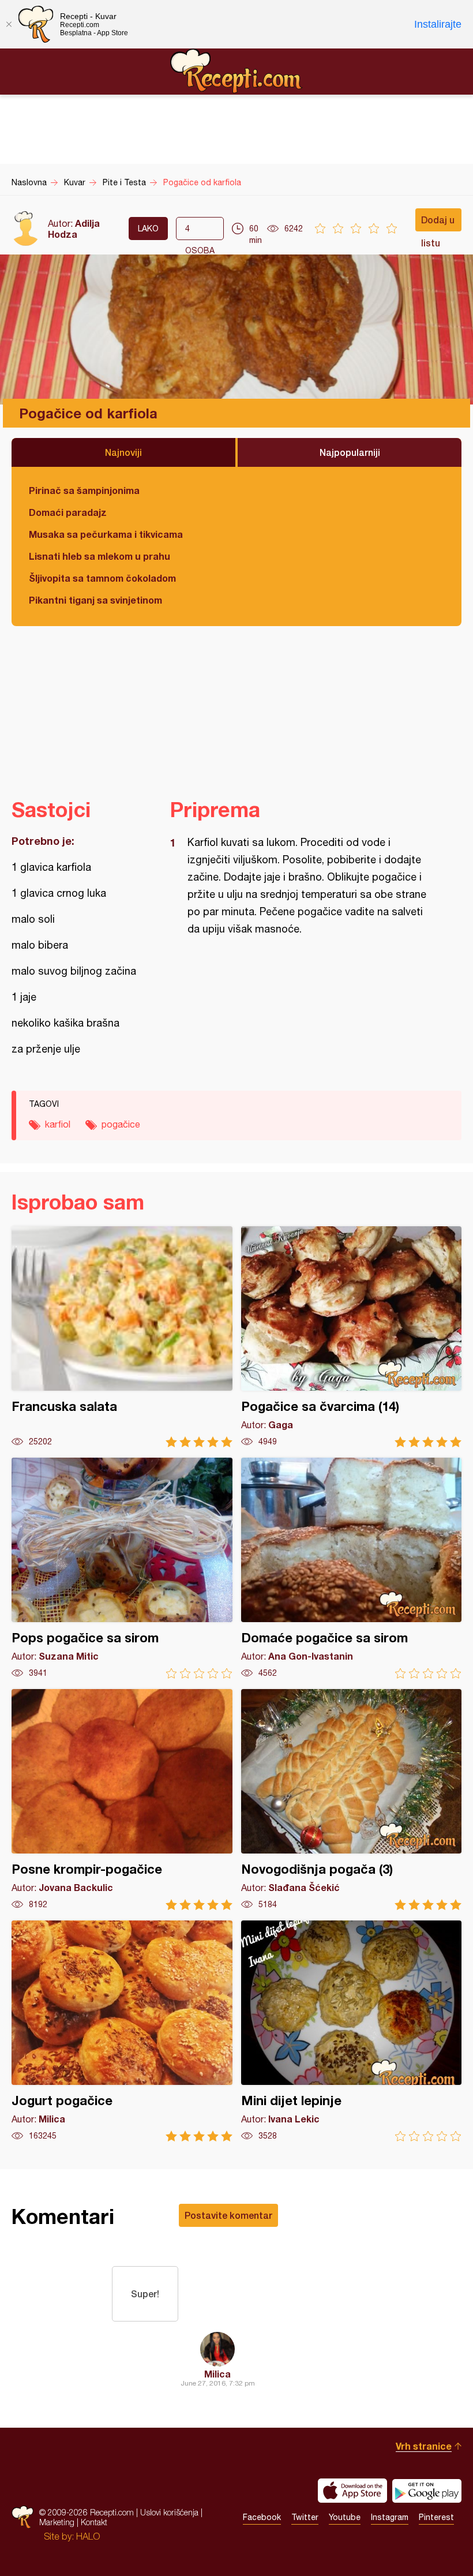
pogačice (121, 1124)
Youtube (345, 2517)
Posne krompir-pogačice (122, 1800)
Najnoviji (123, 452)
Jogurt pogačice (122, 2031)
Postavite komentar (228, 2215)
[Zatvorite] (9, 24)
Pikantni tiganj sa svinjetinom (95, 600)
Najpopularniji (350, 452)
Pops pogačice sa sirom (122, 1568)
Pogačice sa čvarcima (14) (352, 1337)
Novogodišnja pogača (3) (352, 1800)
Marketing (57, 2522)
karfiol (58, 1124)
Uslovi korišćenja (169, 2512)
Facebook (262, 2517)
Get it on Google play (427, 2491)
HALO (88, 2536)
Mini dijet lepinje (352, 2031)
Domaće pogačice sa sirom (352, 1568)
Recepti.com (236, 71)
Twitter (305, 2517)
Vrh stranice (424, 2446)
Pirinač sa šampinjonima (84, 490)
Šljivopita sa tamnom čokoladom (102, 578)
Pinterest (436, 2517)
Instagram (390, 2517)
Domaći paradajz (68, 512)
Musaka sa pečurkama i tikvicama (106, 534)
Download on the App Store (352, 2491)
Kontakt (94, 2522)
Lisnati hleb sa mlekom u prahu (100, 556)
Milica (217, 2374)
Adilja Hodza (74, 229)
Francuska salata (122, 1337)
